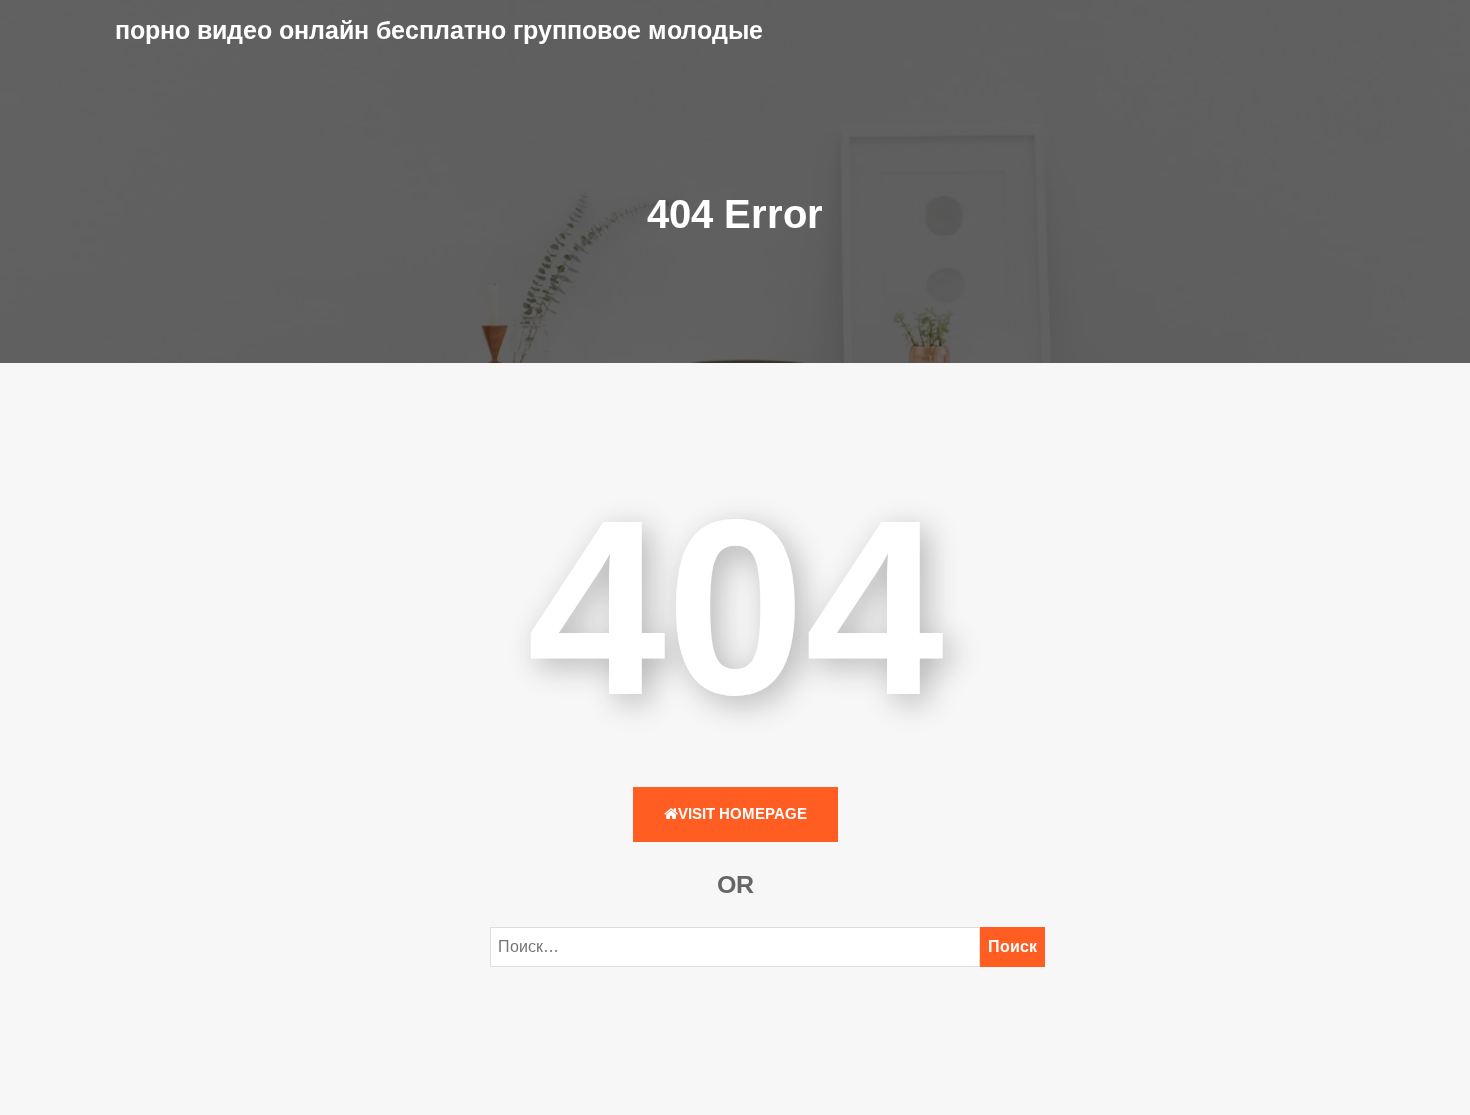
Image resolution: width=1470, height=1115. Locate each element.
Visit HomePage (742, 813)
